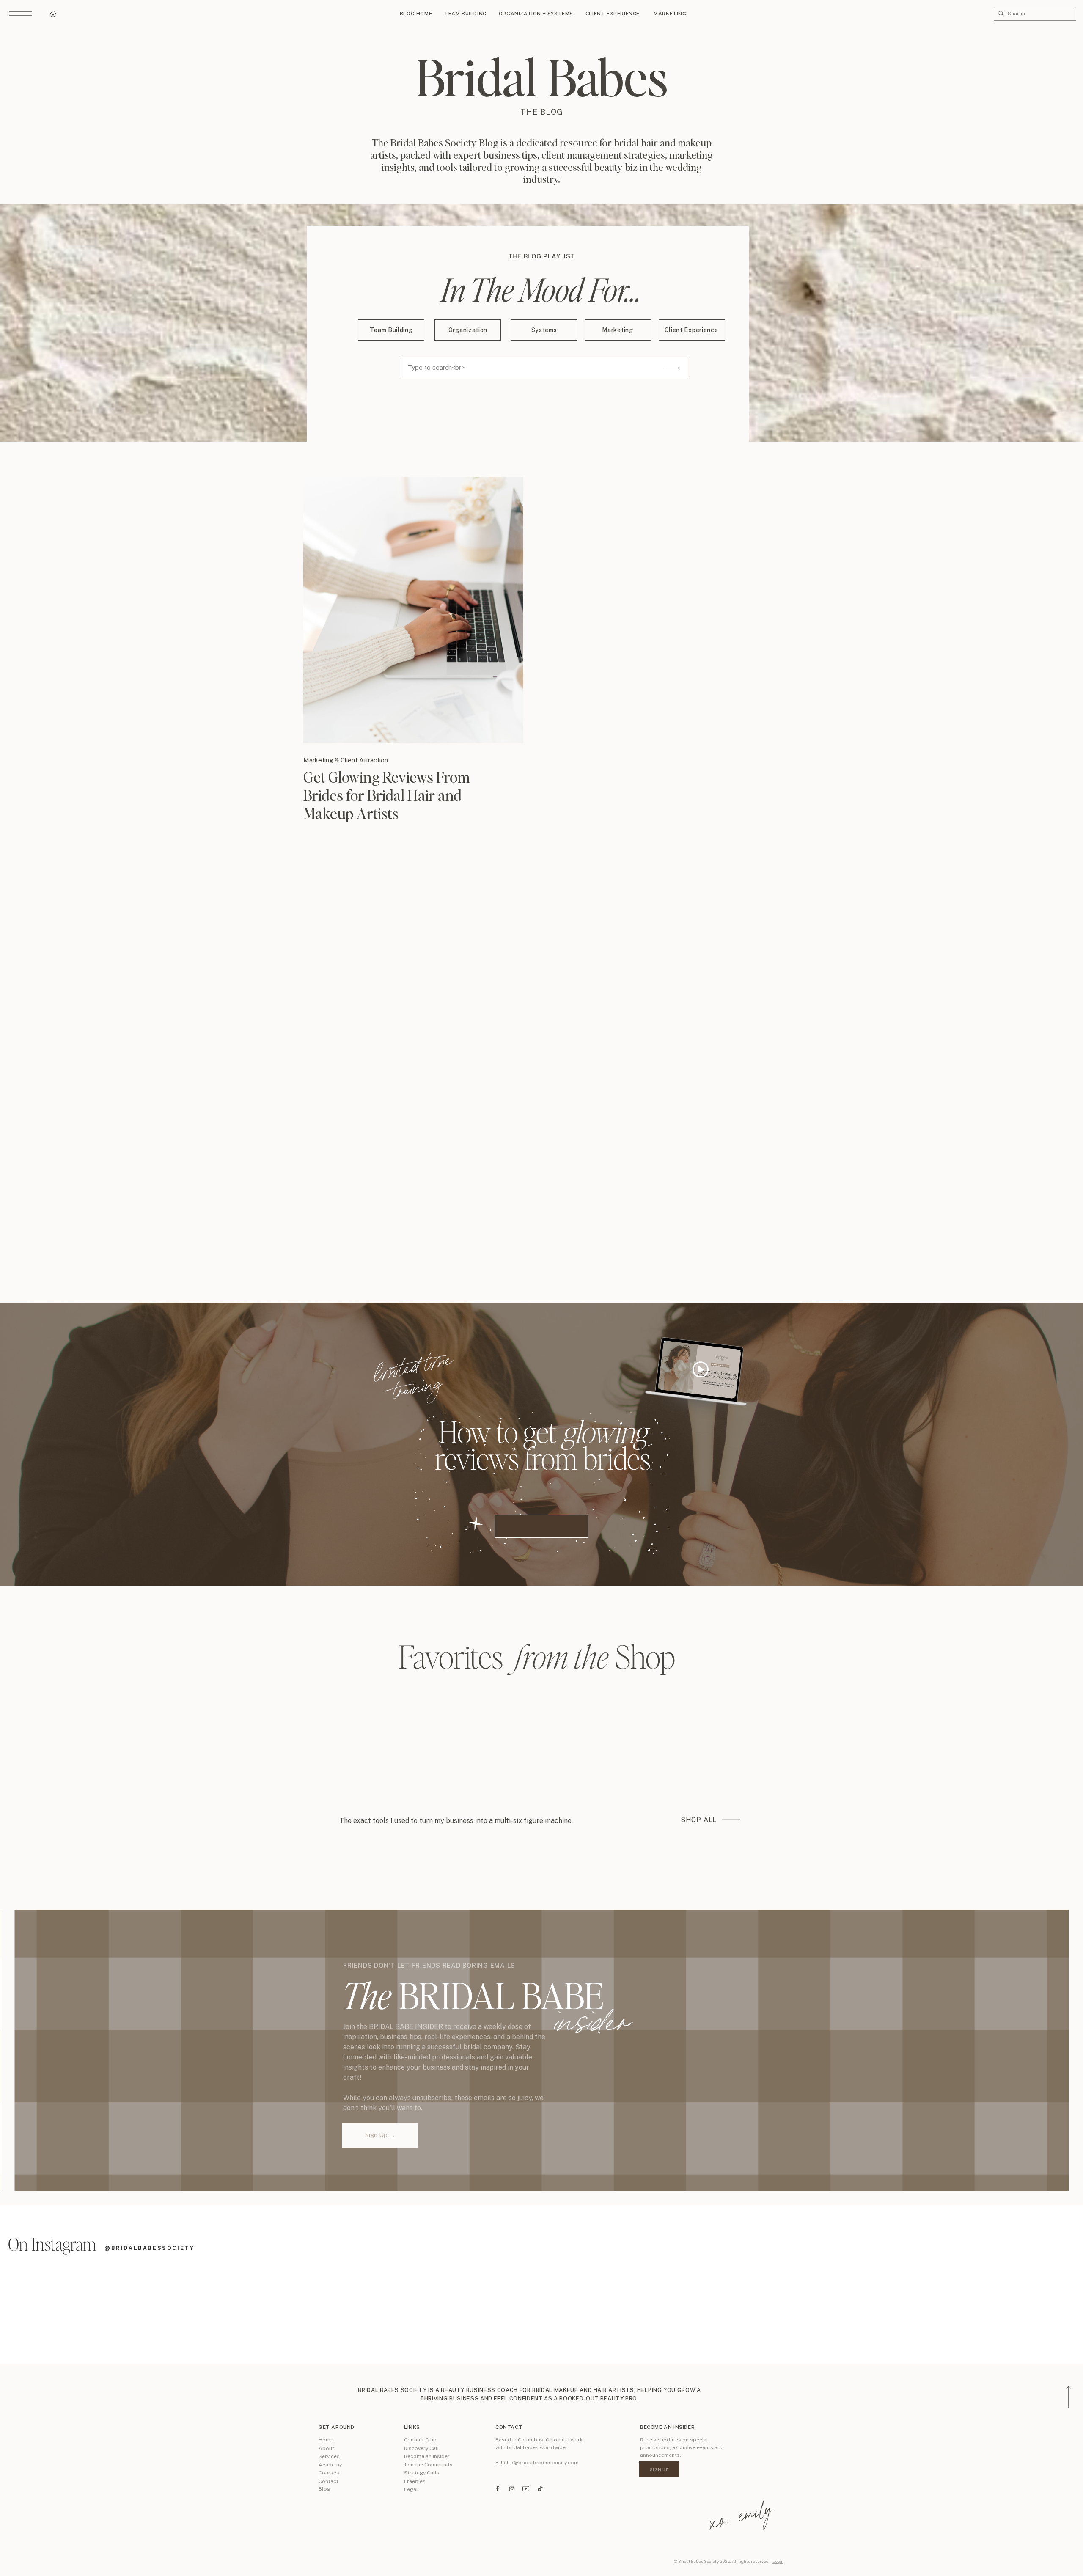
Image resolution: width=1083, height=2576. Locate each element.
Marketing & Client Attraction (346, 760)
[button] (1002, 14)
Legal (778, 2561)
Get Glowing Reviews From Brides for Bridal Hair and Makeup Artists (387, 795)
